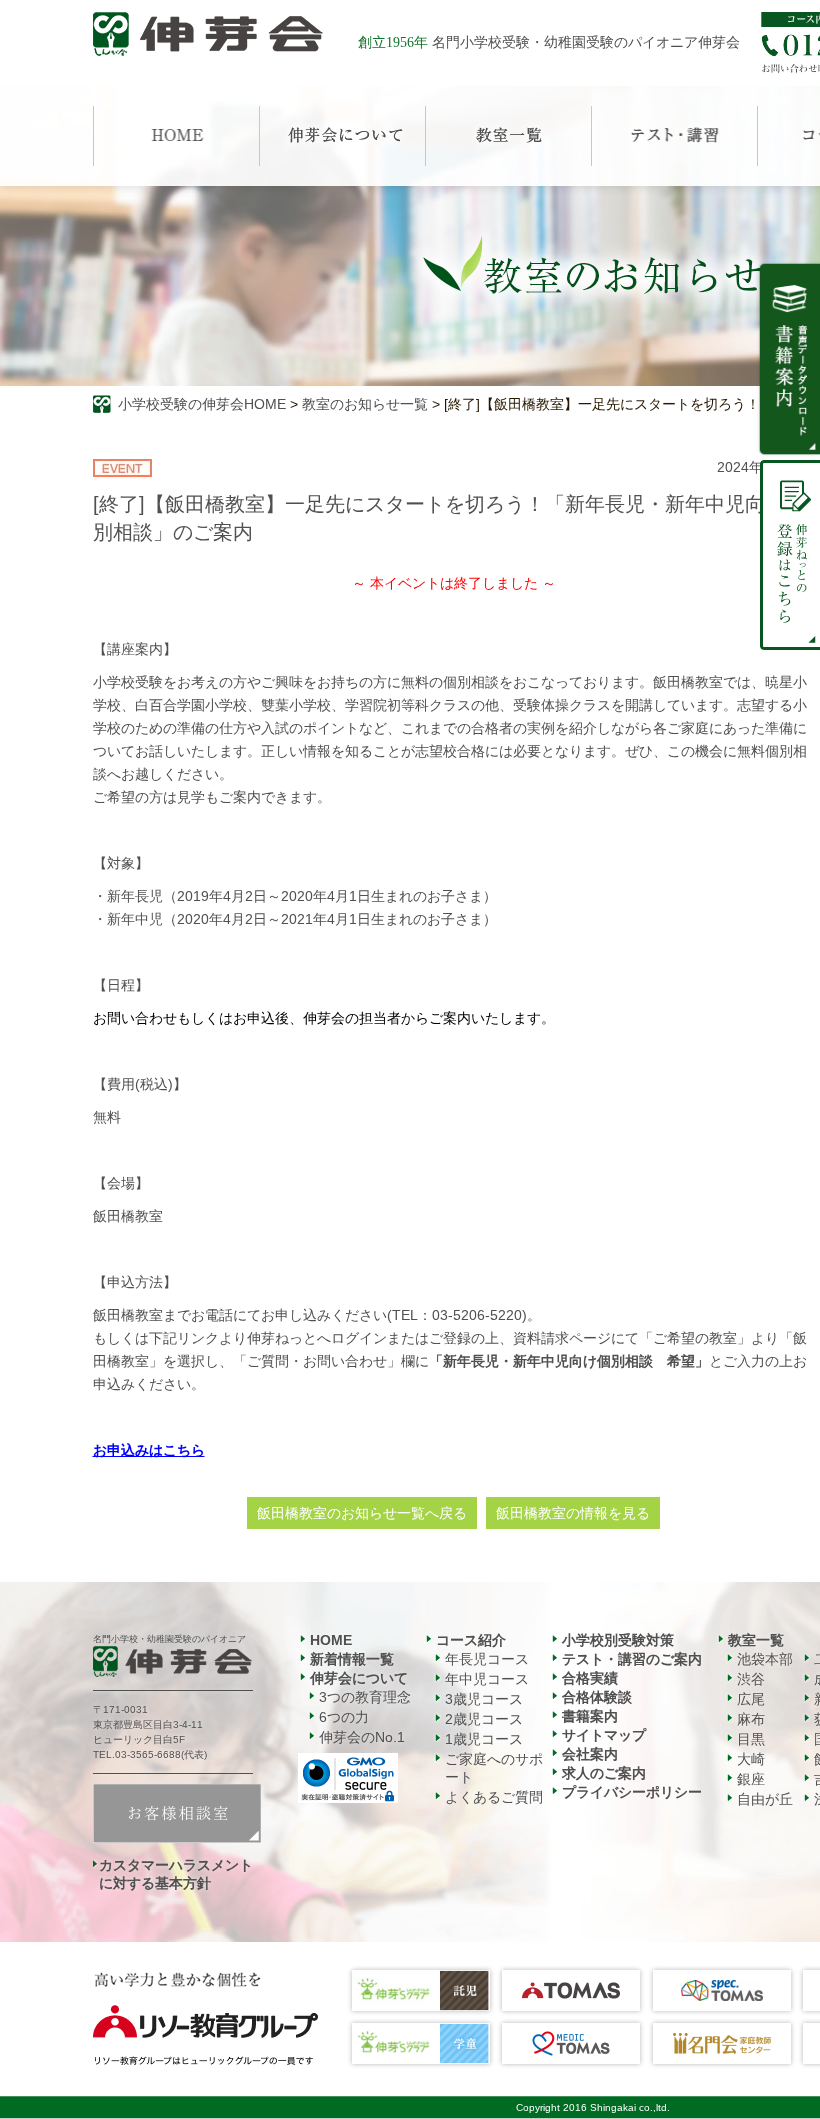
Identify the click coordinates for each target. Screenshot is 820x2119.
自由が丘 (765, 1799)
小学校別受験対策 (618, 1640)
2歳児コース (484, 1719)
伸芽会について (359, 1678)
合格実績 (590, 1678)
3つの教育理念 (365, 1697)
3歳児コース (484, 1699)
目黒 (751, 1739)
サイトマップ (604, 1735)
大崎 (751, 1759)
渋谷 (751, 1679)
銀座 (751, 1779)
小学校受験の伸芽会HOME (202, 404)
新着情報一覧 (352, 1659)
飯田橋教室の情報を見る (573, 1513)
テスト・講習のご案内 (632, 1659)
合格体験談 (597, 1697)
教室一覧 (756, 1640)
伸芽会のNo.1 (362, 1737)
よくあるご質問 (494, 1797)
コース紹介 (471, 1640)
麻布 (751, 1719)
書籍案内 (590, 1716)
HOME (331, 1640)
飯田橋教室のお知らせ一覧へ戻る (362, 1513)
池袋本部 (765, 1659)
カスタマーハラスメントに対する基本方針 (176, 1874)
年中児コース (487, 1679)
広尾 (751, 1699)
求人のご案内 (604, 1773)
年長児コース (487, 1659)
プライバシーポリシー (632, 1792)
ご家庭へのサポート (494, 1768)
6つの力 (344, 1717)
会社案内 (590, 1754)
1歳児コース (484, 1739)
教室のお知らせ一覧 (365, 404)
